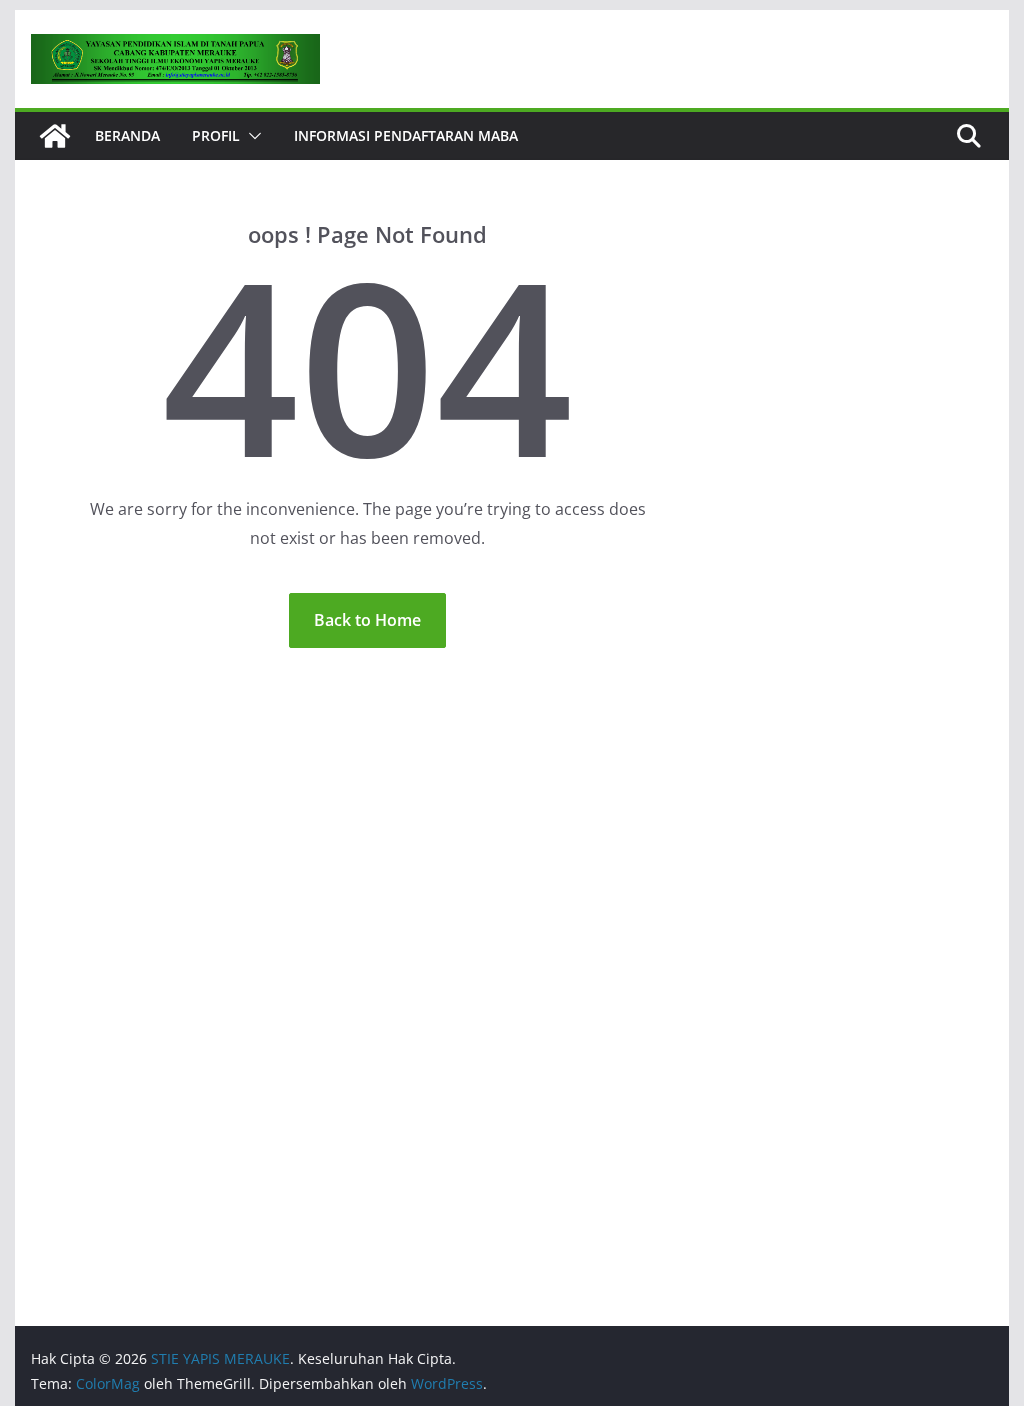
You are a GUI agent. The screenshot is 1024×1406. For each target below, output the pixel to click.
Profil (216, 135)
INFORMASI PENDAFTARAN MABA (406, 135)
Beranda (127, 135)
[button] (251, 136)
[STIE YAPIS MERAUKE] (55, 136)
